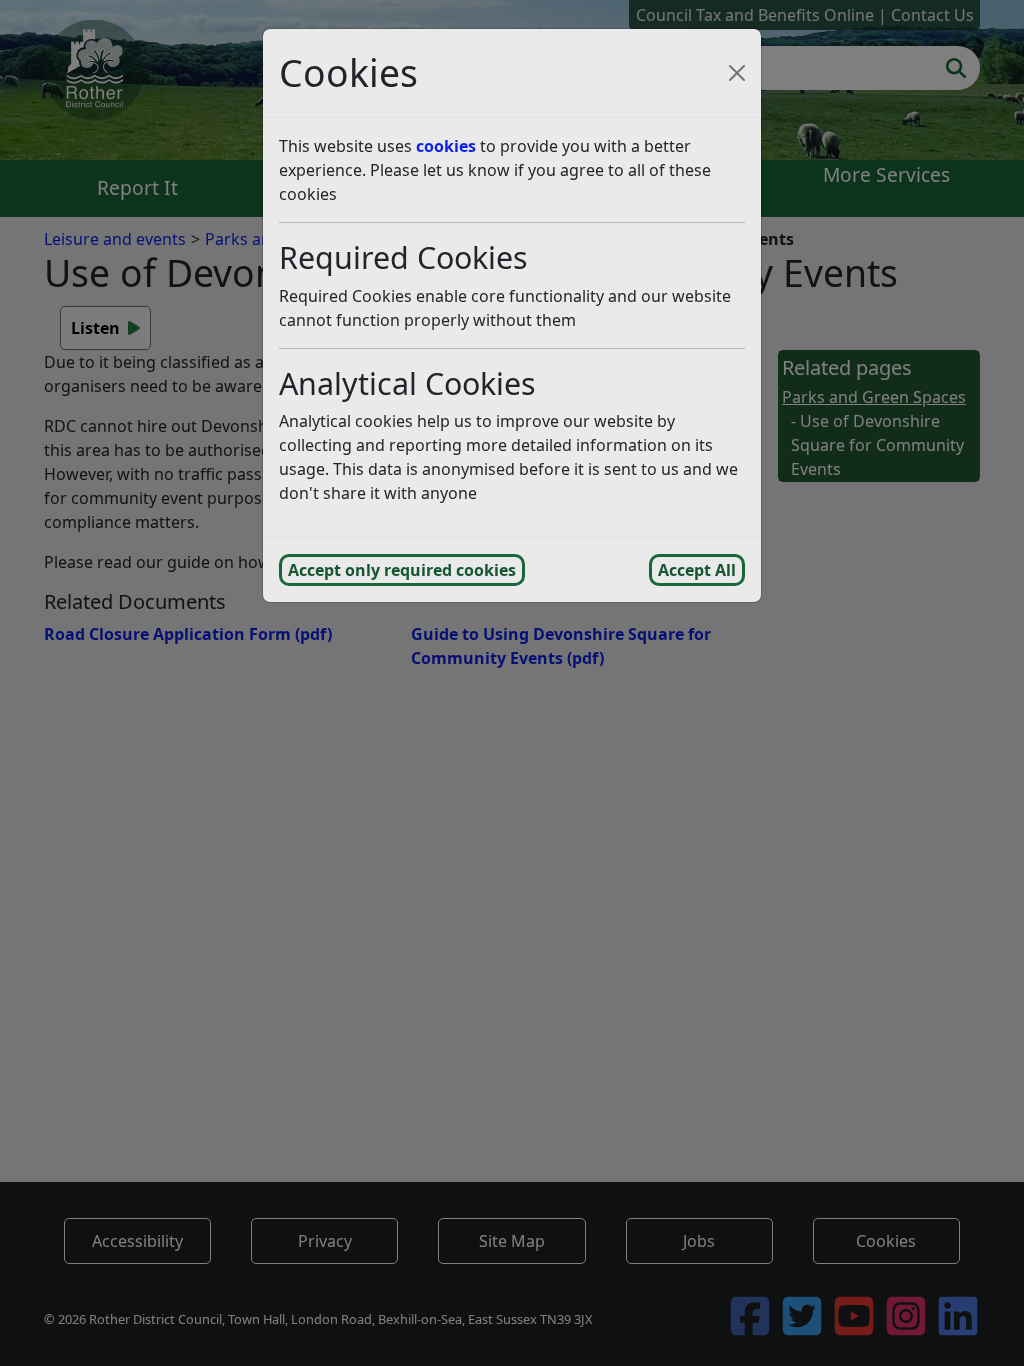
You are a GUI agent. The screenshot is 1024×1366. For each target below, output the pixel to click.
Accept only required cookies (402, 570)
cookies (446, 146)
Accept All (697, 570)
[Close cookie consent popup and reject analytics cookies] (737, 73)
